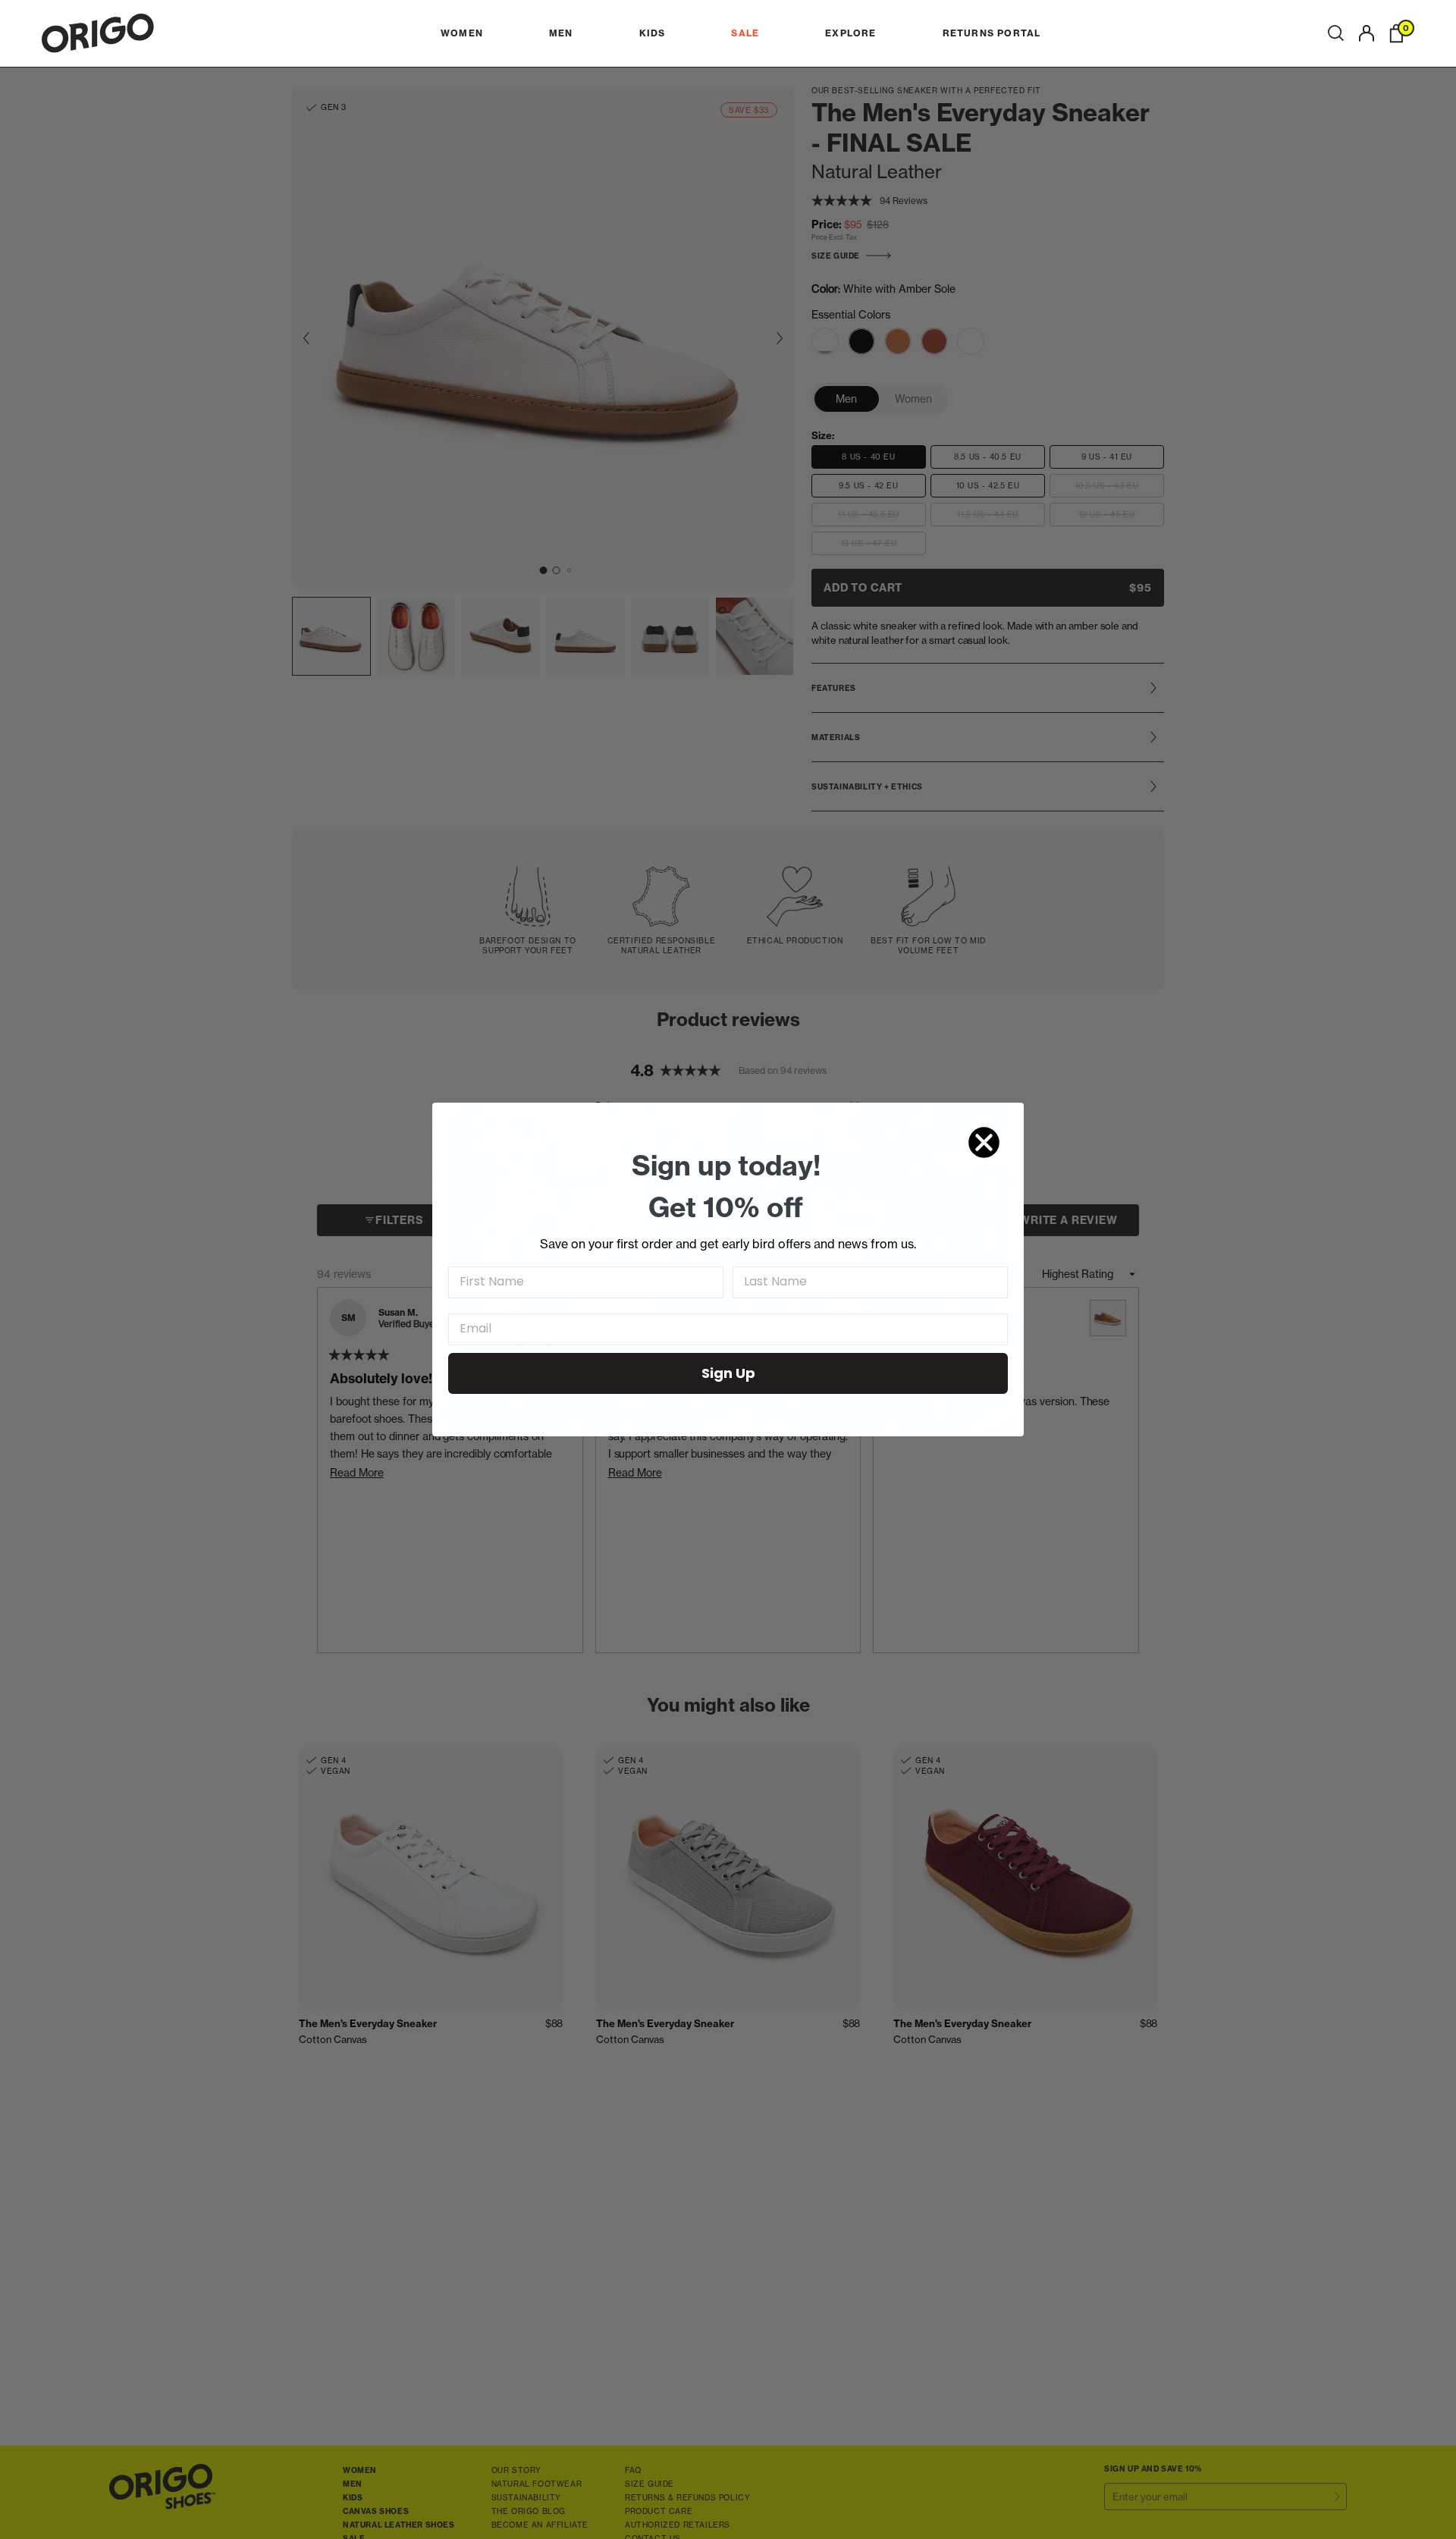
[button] (1336, 33)
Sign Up (728, 1373)
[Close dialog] (984, 1142)
